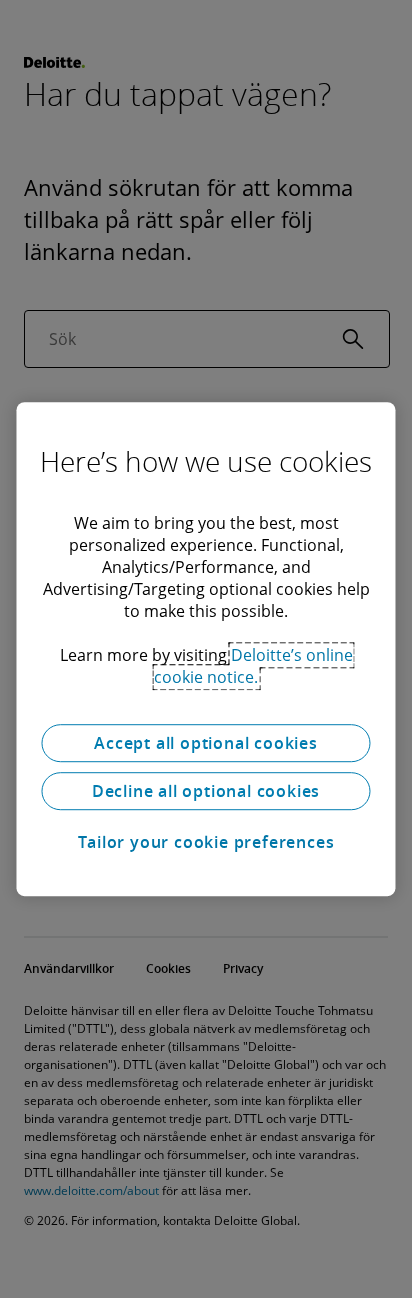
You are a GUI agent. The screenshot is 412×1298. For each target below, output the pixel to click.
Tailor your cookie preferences (206, 842)
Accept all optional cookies (206, 743)
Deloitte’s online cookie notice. (253, 666)
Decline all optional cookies (206, 791)
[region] (205, 649)
